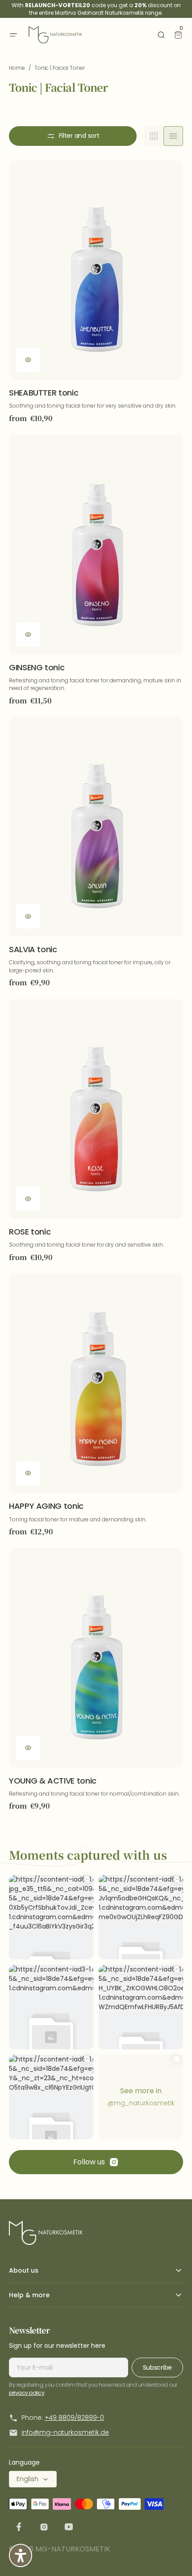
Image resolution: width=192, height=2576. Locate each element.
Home (17, 68)
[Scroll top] (172, 2556)
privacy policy (27, 2393)
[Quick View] (28, 360)
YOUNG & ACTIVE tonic (53, 1781)
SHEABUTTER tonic (44, 393)
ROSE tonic (30, 1232)
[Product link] (96, 292)
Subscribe (157, 2367)
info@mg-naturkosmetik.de (65, 2432)
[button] (13, 35)
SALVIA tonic (33, 949)
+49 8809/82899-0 (74, 2418)
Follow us (89, 2162)
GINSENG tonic (37, 667)
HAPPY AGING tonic (46, 1506)
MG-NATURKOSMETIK (73, 2549)
